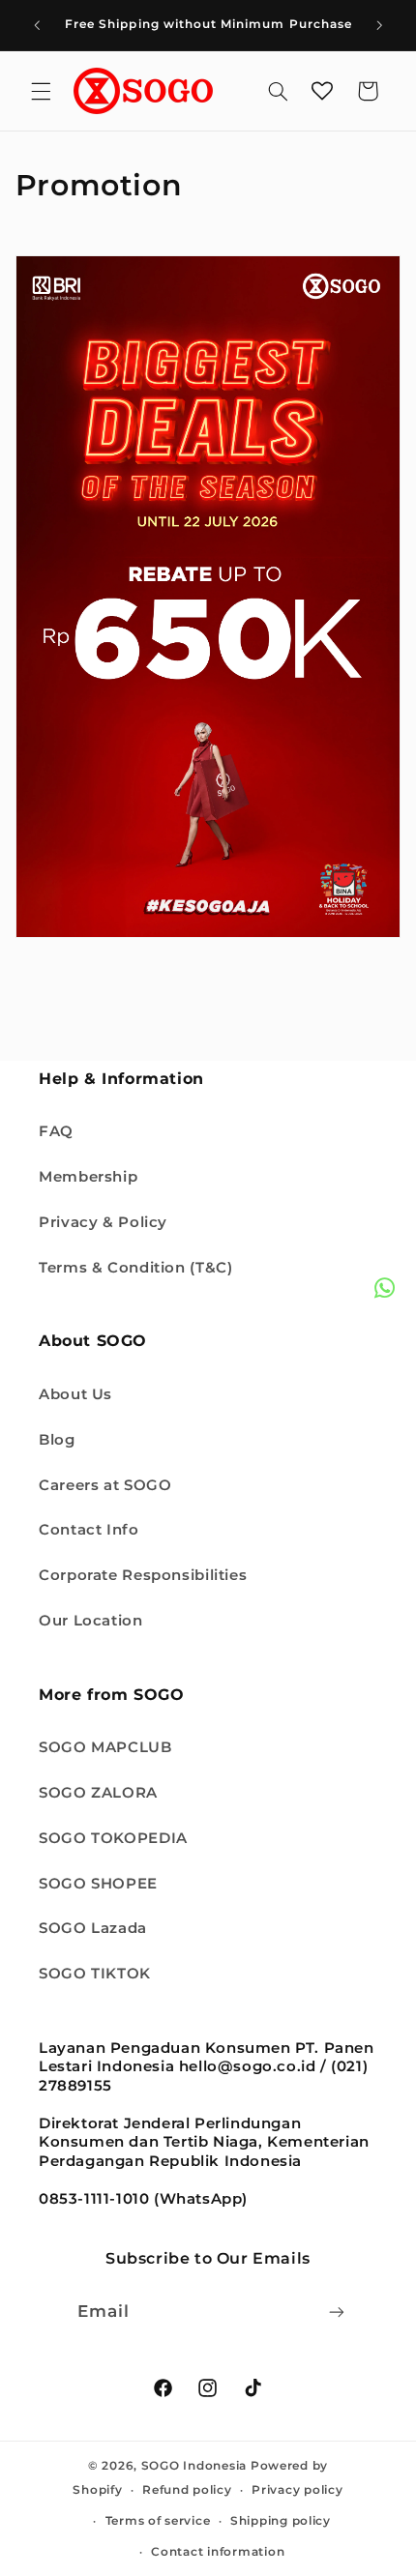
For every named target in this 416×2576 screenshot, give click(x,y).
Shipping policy (281, 2521)
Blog (57, 1440)
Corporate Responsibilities (143, 1575)
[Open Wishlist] (322, 91)
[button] (41, 91)
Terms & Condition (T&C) (136, 1268)
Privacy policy (297, 2490)
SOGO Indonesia (194, 2466)
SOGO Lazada (93, 1928)
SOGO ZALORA (98, 1793)
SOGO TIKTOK (95, 1974)
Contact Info (89, 1530)
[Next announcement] (379, 25)
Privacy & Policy (103, 1222)
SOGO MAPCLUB (105, 1747)
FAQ (56, 1131)
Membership (88, 1177)
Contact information (218, 2552)
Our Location (91, 1621)
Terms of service (158, 2521)
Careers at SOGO (105, 1485)
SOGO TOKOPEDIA (113, 1838)
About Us (75, 1394)
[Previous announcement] (37, 25)
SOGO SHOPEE (98, 1884)
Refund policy (187, 2490)
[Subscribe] (337, 2312)
